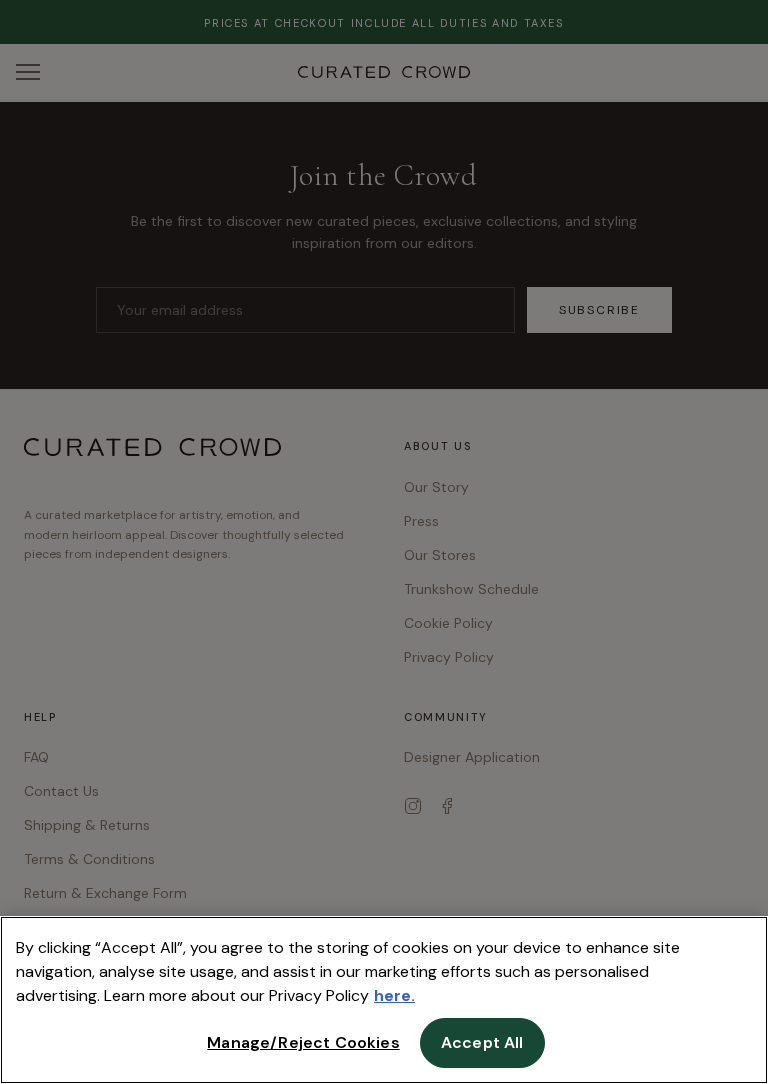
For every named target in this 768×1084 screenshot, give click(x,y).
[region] (384, 1000)
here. (394, 995)
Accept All (482, 1042)
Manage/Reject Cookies (303, 1042)
